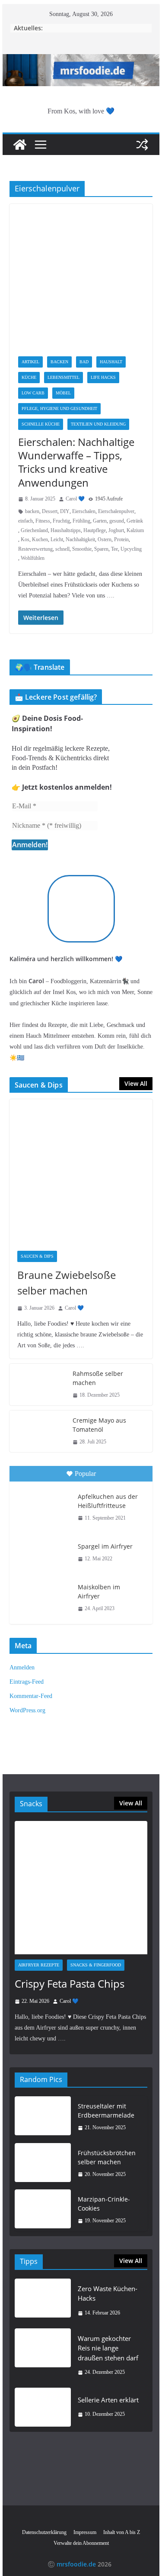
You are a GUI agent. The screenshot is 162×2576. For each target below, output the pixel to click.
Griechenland (34, 530)
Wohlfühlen (33, 558)
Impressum (85, 2532)
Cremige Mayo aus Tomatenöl (99, 1425)
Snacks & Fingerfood (96, 1965)
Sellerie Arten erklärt (108, 2400)
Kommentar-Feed (31, 1696)
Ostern (105, 539)
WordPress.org (27, 1710)
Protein (121, 539)
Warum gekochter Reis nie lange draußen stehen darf (108, 2348)
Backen (59, 362)
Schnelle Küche (41, 424)
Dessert (50, 511)
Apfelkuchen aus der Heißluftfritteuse (108, 1501)
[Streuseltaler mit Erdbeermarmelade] (43, 2117)
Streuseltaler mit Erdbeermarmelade (106, 2111)
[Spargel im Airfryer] (43, 1553)
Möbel (63, 393)
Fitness (43, 521)
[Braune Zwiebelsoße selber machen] (81, 1171)
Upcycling (131, 549)
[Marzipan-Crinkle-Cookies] (43, 2210)
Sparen (101, 549)
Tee (114, 549)
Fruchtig (61, 521)
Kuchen (40, 539)
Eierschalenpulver (116, 511)
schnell (62, 549)
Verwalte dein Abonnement (81, 2543)
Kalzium (135, 530)
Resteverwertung (35, 549)
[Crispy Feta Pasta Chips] (81, 1888)
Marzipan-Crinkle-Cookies (104, 2204)
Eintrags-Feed (27, 1682)
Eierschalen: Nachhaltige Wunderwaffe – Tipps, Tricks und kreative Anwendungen (76, 462)
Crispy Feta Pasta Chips (70, 1984)
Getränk (135, 521)
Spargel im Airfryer (105, 1546)
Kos (25, 539)
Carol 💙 (75, 499)
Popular (85, 1474)
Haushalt (111, 362)
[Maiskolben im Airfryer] (43, 1597)
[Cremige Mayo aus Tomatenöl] (38, 1431)
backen (32, 511)
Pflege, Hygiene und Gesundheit (59, 408)
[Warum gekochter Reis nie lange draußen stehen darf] (43, 2355)
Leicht (57, 539)
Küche (29, 377)
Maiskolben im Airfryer (99, 1591)
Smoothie (82, 549)
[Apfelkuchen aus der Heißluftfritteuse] (43, 1506)
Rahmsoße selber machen (98, 1378)
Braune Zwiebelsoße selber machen (67, 1283)
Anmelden (22, 1667)
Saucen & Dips (37, 1256)
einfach (25, 521)
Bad (84, 362)
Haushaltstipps (66, 530)
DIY (65, 511)
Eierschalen (84, 511)
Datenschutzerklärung (44, 2532)
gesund (117, 521)
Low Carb (33, 393)
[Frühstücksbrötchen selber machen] (43, 2164)
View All (136, 1083)
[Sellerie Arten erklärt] (43, 2407)
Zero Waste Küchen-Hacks (108, 2294)
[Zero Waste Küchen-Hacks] (43, 2301)
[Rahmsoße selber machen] (38, 1385)
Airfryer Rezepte (39, 1965)
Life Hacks (103, 377)
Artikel (30, 362)
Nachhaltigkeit (80, 539)
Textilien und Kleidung (98, 424)
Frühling (81, 521)
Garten (100, 521)
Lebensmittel (64, 377)
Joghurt (116, 530)
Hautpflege (95, 530)
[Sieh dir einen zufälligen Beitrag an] (142, 145)
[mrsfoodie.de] (81, 60)
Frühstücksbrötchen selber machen (107, 2157)
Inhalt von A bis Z (122, 2532)
